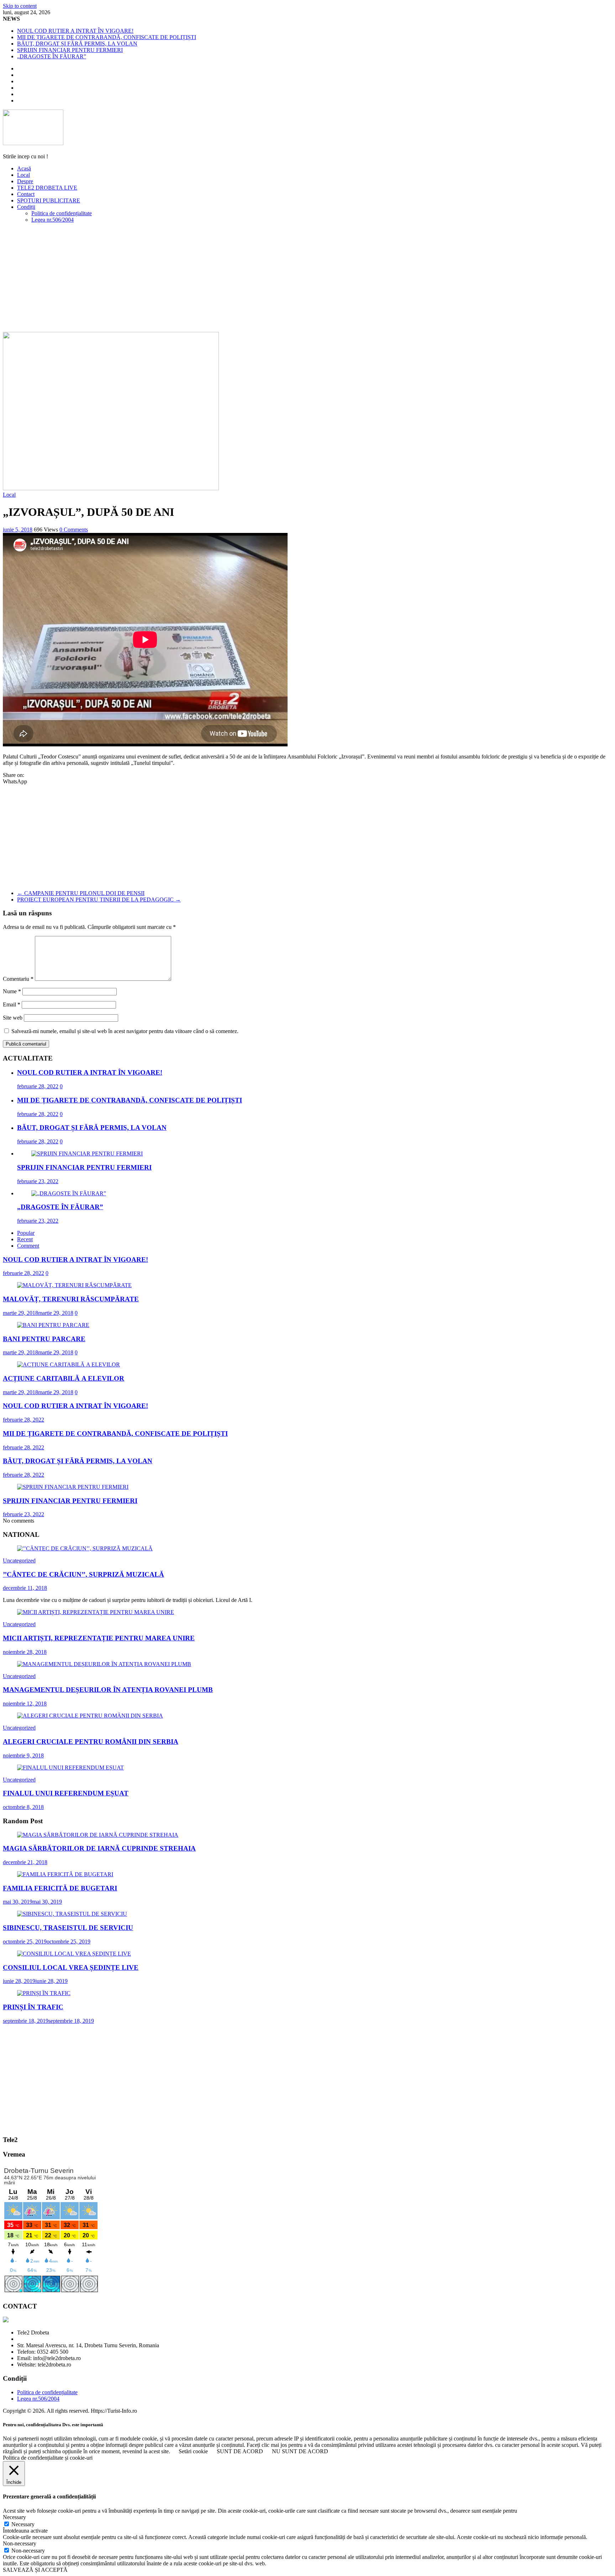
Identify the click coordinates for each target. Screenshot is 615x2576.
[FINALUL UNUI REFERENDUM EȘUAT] (70, 1768)
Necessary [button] (14, 2517)
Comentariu (18, 979)
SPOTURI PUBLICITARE (49, 200)
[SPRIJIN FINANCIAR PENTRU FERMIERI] (87, 1154)
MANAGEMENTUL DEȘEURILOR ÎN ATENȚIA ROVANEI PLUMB (108, 1690)
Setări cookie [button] (193, 2451)
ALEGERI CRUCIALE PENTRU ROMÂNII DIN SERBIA (91, 1742)
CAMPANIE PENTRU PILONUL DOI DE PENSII (81, 893)
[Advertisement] (307, 279)
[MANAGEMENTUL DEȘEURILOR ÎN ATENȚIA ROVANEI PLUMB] (104, 1664)
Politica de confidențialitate (62, 213)
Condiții (26, 207)
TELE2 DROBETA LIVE (47, 188)
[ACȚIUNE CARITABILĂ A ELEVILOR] (69, 1364)
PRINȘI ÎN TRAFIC (33, 2007)
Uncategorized (19, 1561)
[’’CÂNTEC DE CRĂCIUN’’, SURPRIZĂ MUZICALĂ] (85, 1548)
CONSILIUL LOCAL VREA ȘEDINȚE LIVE (71, 1967)
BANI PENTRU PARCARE (44, 1339)
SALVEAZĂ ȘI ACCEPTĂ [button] (35, 2570)
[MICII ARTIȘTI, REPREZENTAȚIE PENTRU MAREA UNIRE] (96, 1612)
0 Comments (74, 530)
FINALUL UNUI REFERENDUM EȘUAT (66, 1793)
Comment (28, 1246)
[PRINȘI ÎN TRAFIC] (44, 1993)
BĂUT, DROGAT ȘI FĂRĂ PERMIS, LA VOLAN (77, 44)
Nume (12, 991)
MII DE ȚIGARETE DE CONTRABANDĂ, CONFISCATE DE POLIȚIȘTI (107, 37)
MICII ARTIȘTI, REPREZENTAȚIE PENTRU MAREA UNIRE (99, 1638)
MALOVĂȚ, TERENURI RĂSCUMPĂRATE (71, 1299)
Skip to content (20, 6)
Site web (13, 1018)
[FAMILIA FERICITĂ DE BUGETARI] (65, 1874)
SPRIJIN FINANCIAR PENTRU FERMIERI (70, 50)
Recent (25, 1239)
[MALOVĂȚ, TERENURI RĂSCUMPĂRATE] (74, 1285)
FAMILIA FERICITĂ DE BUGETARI (60, 1888)
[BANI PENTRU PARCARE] (53, 1325)
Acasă (24, 168)
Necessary (23, 2524)
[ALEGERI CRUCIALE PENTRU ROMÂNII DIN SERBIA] (90, 1716)
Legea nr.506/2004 (52, 220)
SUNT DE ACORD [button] (240, 2451)
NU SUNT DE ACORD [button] (300, 2451)
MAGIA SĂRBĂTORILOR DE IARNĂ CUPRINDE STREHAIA (99, 1848)
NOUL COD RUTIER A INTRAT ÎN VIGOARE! (75, 31)
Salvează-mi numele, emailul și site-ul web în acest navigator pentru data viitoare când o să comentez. (125, 1031)
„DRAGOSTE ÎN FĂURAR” (52, 56)
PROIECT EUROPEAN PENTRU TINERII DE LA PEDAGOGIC (99, 900)
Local (23, 175)
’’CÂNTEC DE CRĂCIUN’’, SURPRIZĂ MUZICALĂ (83, 1574)
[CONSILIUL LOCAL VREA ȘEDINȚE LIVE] (74, 1954)
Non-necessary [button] (20, 2543)
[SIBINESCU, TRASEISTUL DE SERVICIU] (72, 1914)
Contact (26, 194)
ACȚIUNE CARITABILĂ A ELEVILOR (64, 1378)
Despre (25, 181)
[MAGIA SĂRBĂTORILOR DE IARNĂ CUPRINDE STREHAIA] (98, 1835)
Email (12, 1004)
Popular (26, 1233)
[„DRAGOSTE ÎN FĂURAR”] (69, 1193)
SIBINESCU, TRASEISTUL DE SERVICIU (68, 1928)
